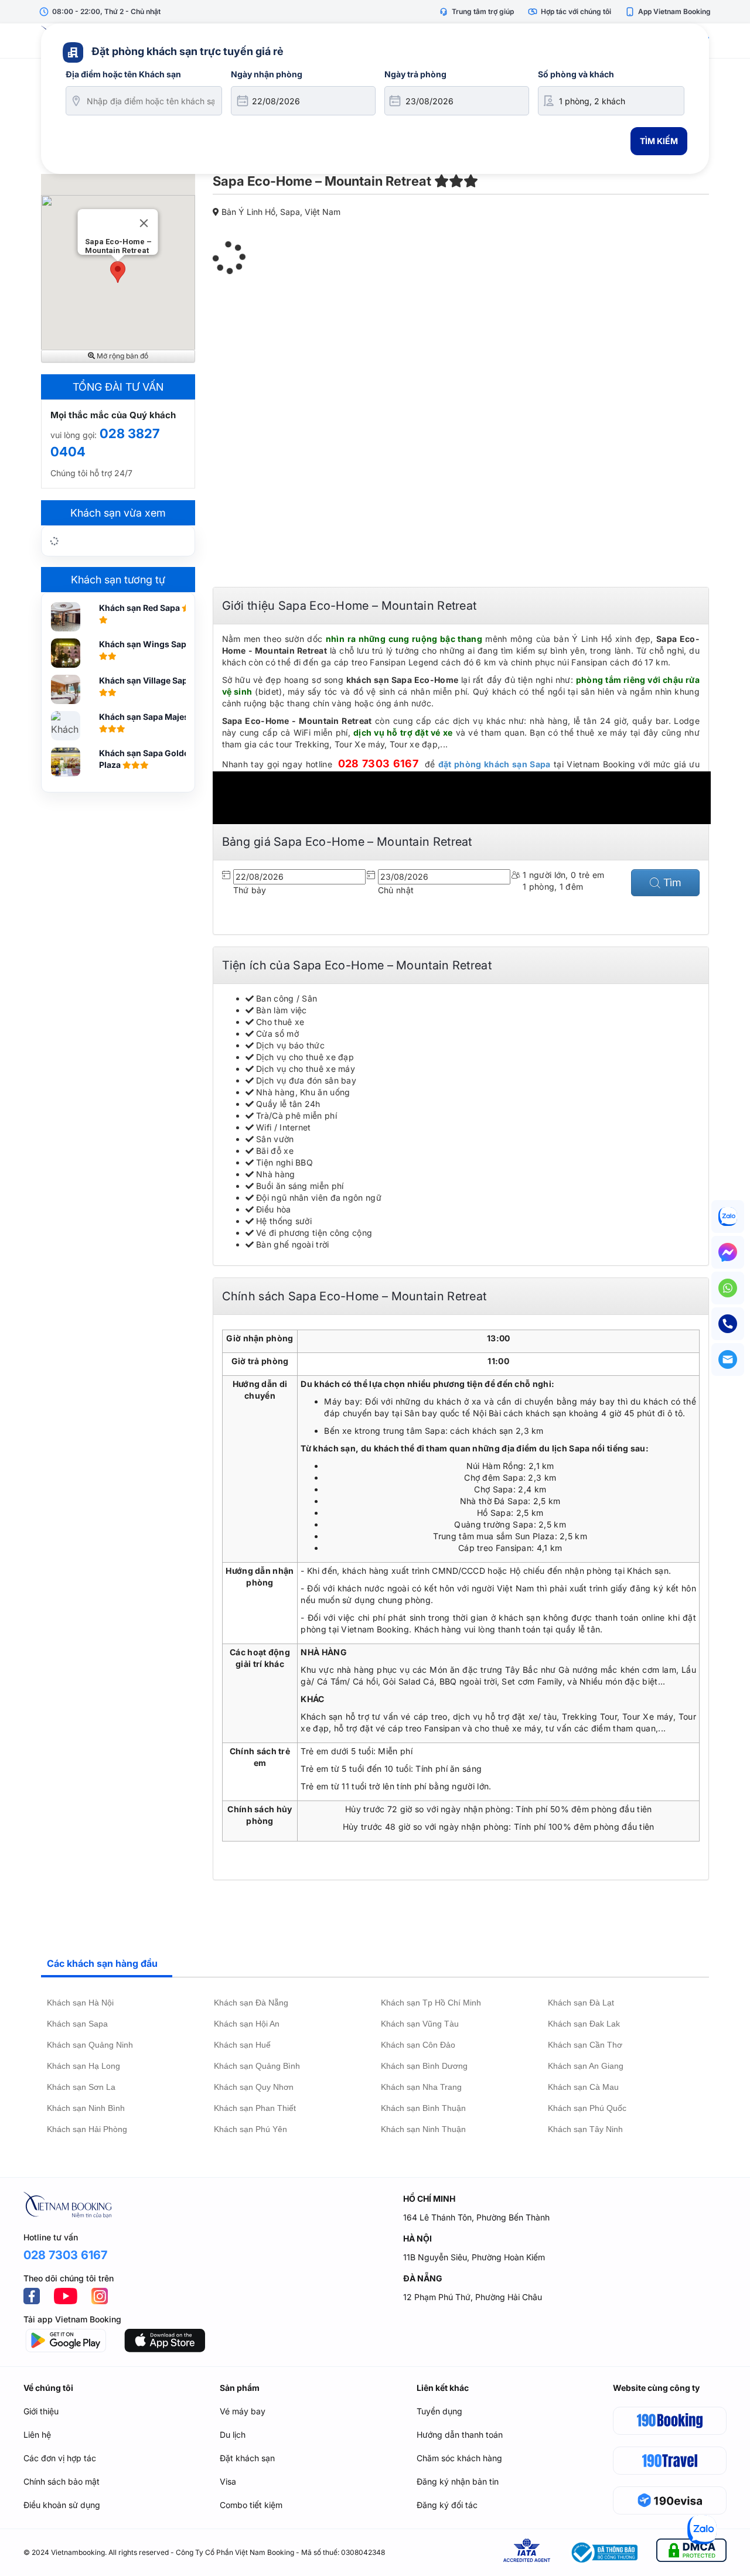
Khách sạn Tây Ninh (585, 2129)
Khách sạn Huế (242, 2045)
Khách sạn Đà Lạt (581, 2003)
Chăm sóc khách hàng (459, 2458)
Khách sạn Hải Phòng (87, 2129)
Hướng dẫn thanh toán (460, 2435)
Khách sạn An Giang (586, 2066)
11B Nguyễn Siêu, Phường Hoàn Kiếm (474, 2257)
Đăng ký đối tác (447, 2505)
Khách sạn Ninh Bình (86, 2108)
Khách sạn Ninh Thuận (423, 2129)
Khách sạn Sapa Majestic (149, 717)
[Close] (144, 223)
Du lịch (233, 2435)
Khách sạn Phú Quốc (587, 2108)
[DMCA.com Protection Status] (691, 2552)
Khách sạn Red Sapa (140, 608)
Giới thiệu (41, 2411)
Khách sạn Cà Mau (583, 2087)
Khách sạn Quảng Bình (257, 2066)
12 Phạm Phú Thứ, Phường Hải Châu (473, 2297)
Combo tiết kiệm (251, 2505)
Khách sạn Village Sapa (146, 680)
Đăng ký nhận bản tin (458, 2481)
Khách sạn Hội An (247, 2024)
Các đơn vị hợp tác (60, 2458)
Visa (228, 2481)
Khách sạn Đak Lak (584, 2024)
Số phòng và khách (576, 74)
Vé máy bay (243, 2411)
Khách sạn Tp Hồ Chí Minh (431, 2003)
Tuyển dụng (439, 2411)
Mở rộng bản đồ (122, 356)
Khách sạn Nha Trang (421, 2087)
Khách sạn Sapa (77, 2024)
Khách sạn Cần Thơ (585, 2045)
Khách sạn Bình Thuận (423, 2108)
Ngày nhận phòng (267, 74)
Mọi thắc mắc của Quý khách (113, 415)
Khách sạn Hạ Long (83, 2066)
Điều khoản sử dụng (62, 2505)
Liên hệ (37, 2435)
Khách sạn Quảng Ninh (90, 2045)
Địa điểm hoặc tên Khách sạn (123, 74)
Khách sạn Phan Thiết (255, 2108)
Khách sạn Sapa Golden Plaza (146, 759)
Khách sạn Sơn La (81, 2087)
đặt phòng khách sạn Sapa (495, 764)
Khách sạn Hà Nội (80, 2003)
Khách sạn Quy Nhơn (254, 2087)
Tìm (671, 882)
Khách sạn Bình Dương (424, 2066)
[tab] (107, 1964)
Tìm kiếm (659, 141)
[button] (118, 272)
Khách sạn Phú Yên (250, 2129)
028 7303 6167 (378, 763)
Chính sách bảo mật (62, 2481)
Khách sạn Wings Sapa (146, 644)
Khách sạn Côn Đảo (418, 2045)
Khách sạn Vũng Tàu (420, 2024)
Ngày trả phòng (415, 74)
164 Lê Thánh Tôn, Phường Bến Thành (476, 2217)
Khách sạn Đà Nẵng (251, 2003)
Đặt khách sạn (247, 2458)
